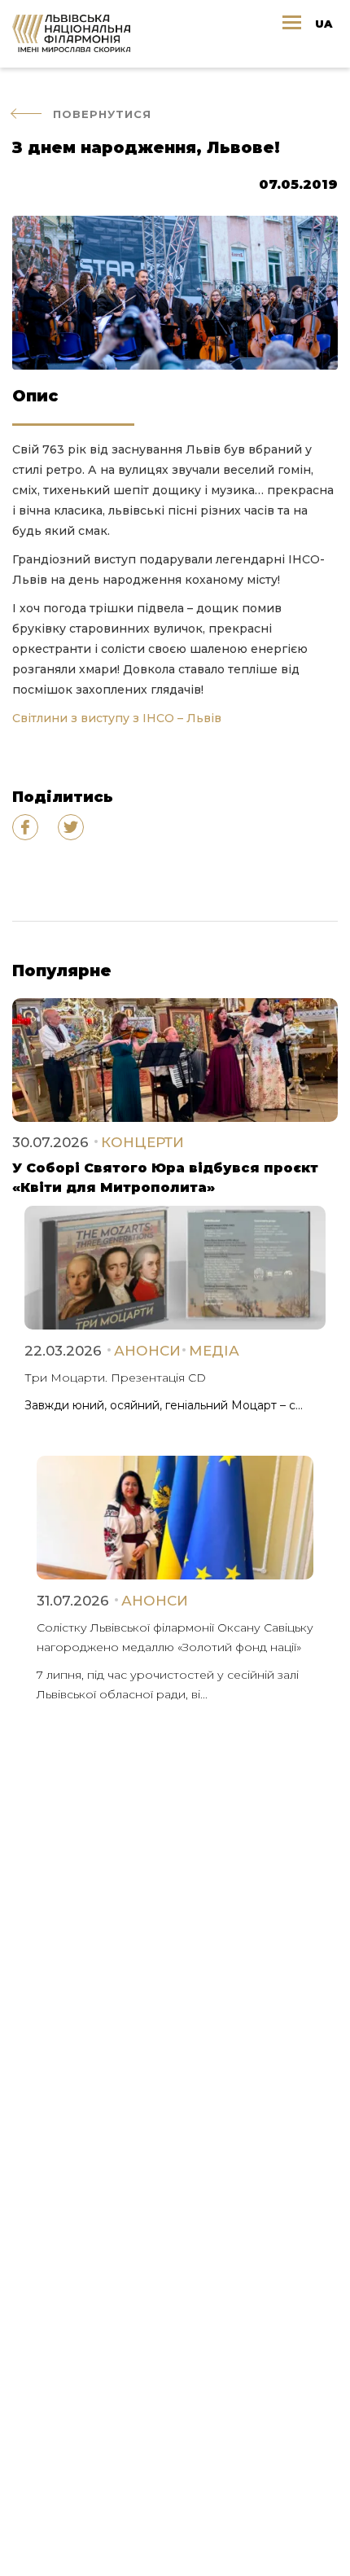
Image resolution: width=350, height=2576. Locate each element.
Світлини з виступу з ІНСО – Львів (117, 718)
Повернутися (102, 114)
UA (324, 24)
